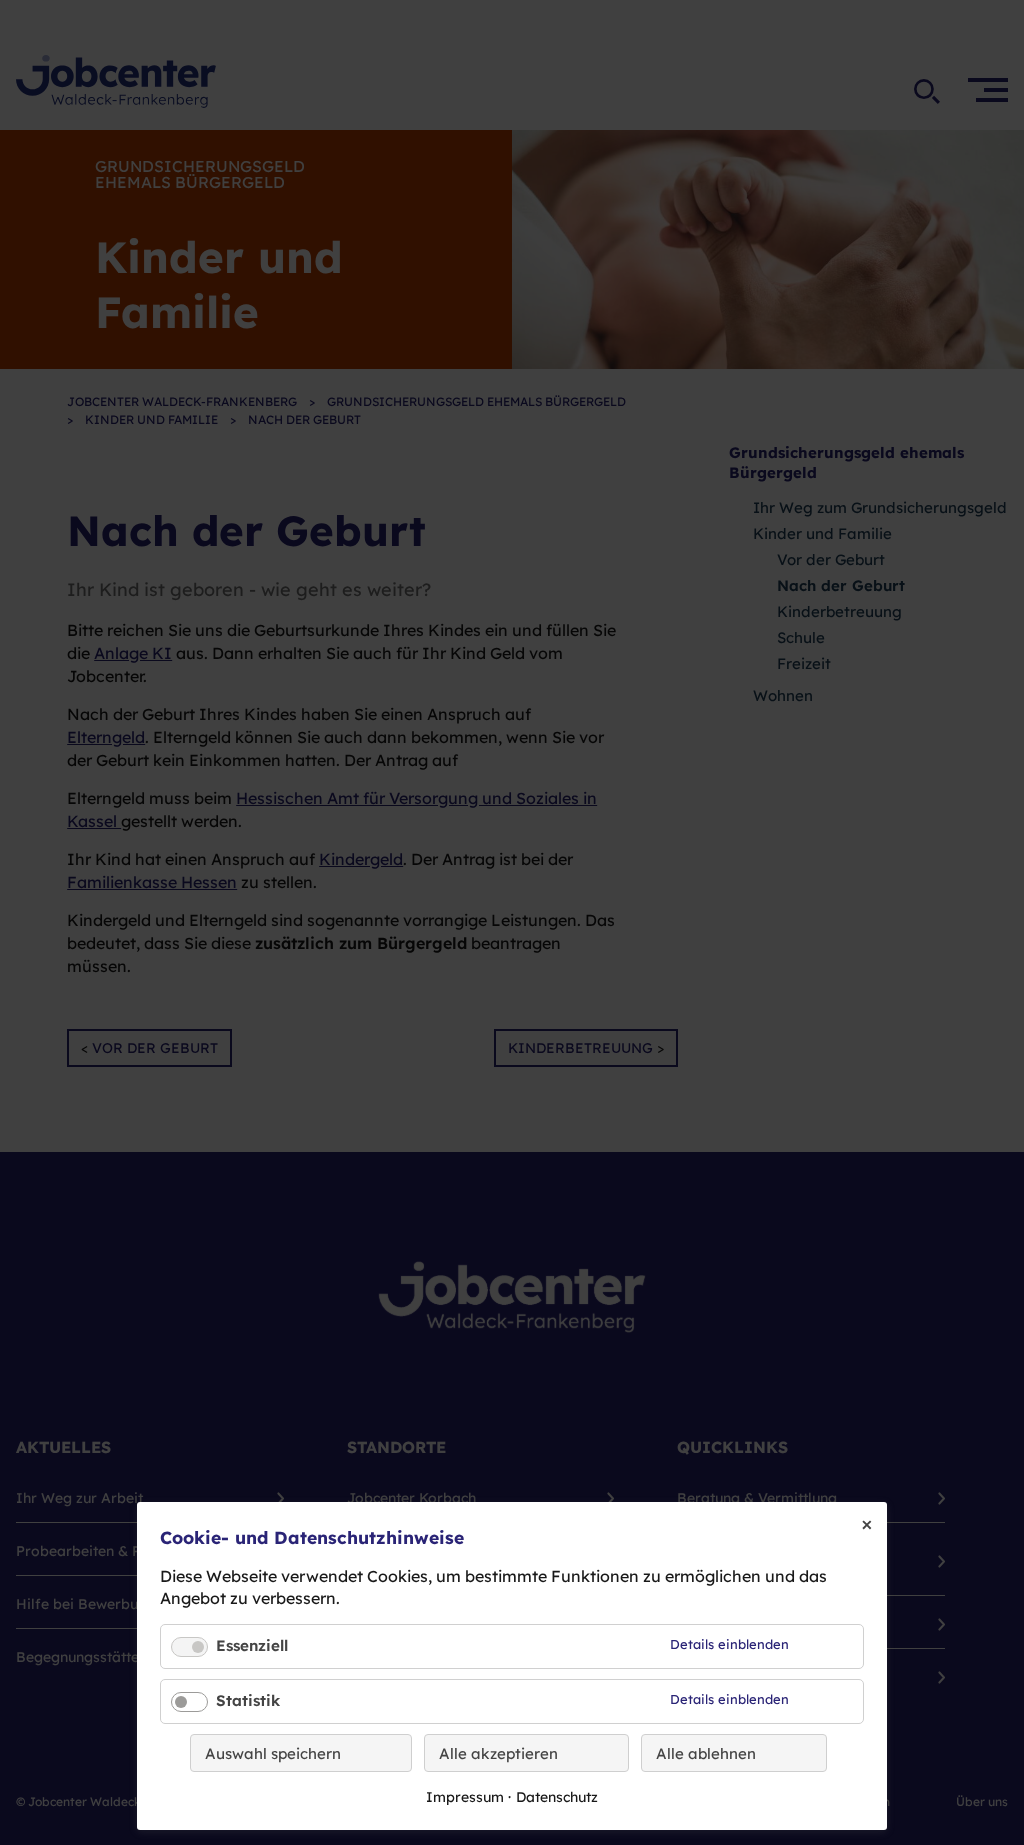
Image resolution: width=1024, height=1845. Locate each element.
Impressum (465, 1797)
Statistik (248, 1700)
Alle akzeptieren (498, 1753)
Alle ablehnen (706, 1753)
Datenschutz (557, 1797)
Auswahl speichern (273, 1753)
